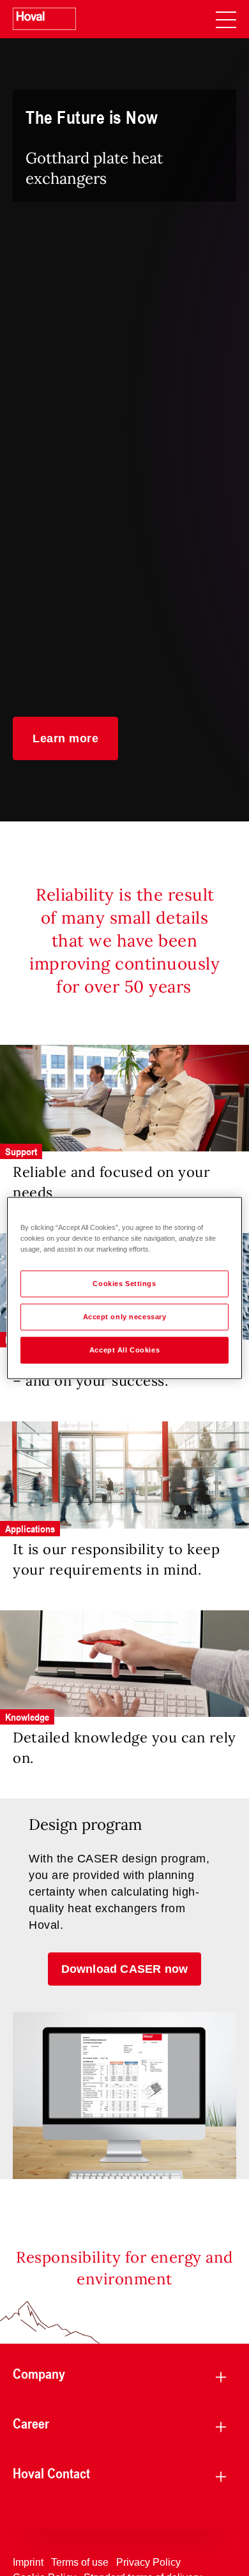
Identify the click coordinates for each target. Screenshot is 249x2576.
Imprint (28, 2562)
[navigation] (226, 19)
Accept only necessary (125, 1317)
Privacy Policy (148, 2562)
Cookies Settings (124, 1284)
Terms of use (80, 2562)
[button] (65, 738)
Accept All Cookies (124, 1350)
